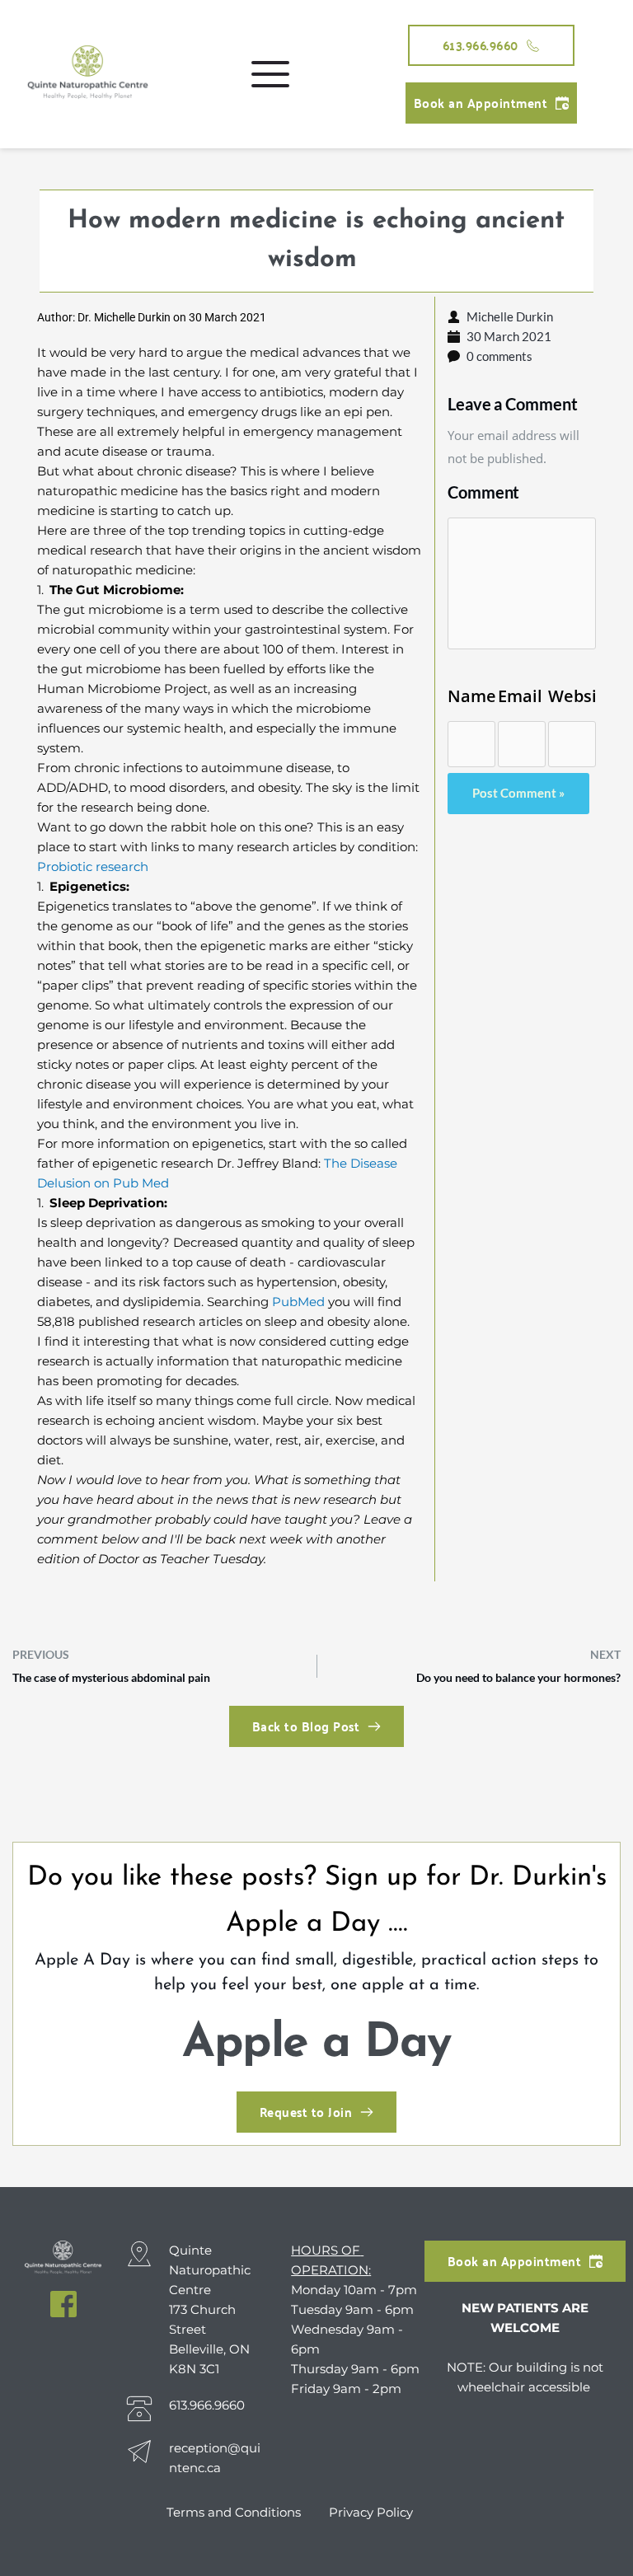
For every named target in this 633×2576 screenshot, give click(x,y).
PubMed (298, 1302)
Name (471, 696)
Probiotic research (93, 866)
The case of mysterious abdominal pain (111, 1677)
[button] (270, 74)
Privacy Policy (371, 2512)
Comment (483, 492)
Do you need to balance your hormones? (518, 1677)
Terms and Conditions (235, 2512)
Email (520, 696)
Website (572, 696)
